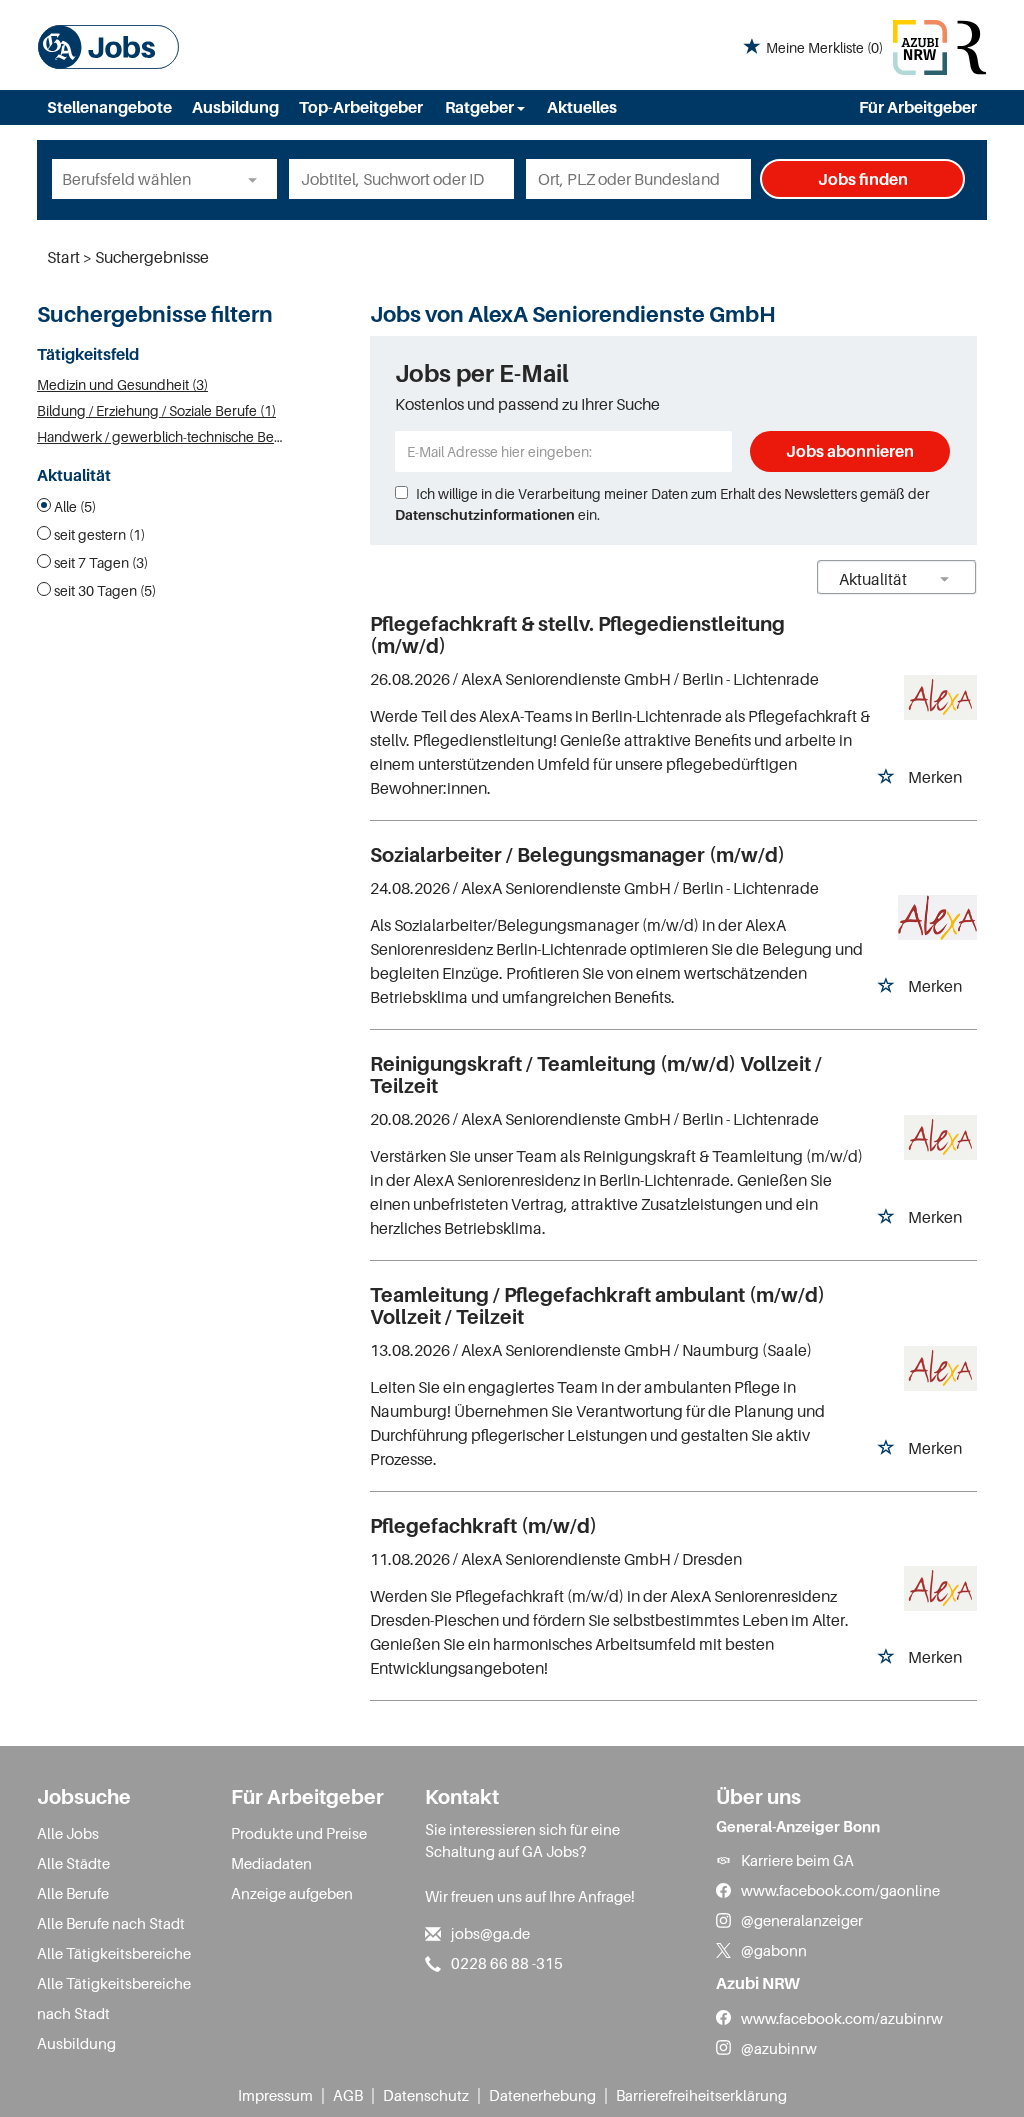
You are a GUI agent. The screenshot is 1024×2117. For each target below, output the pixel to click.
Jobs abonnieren (850, 451)
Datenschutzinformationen (485, 514)
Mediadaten (271, 1863)
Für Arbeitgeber (918, 107)
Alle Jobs (68, 1833)
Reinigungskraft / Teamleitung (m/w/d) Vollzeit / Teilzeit (596, 1075)
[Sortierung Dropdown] (945, 578)
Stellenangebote (109, 107)
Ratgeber (481, 107)
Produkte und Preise (299, 1833)
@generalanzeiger (802, 1920)
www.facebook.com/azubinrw (842, 2018)
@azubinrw (779, 2048)
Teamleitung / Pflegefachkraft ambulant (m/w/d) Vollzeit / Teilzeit (597, 1306)
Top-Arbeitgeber (361, 107)
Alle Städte (73, 1863)
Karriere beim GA (797, 1860)
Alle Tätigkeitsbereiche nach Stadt (114, 1998)
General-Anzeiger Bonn (798, 1826)
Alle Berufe (73, 1893)
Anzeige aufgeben (292, 1893)
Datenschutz (426, 2095)
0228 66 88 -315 (507, 1963)
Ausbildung (235, 107)
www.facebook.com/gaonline (840, 1890)
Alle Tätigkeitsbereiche (114, 1953)
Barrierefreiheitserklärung (701, 2095)
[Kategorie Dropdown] (257, 179)
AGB (348, 2095)
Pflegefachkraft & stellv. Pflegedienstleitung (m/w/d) (577, 635)
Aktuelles (582, 107)
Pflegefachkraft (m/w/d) (483, 1526)
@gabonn (774, 1950)
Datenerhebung (542, 2095)
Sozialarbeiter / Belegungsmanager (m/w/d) (577, 855)
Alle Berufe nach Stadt (111, 1923)
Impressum (275, 2095)
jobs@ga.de (490, 1933)
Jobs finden (863, 179)
